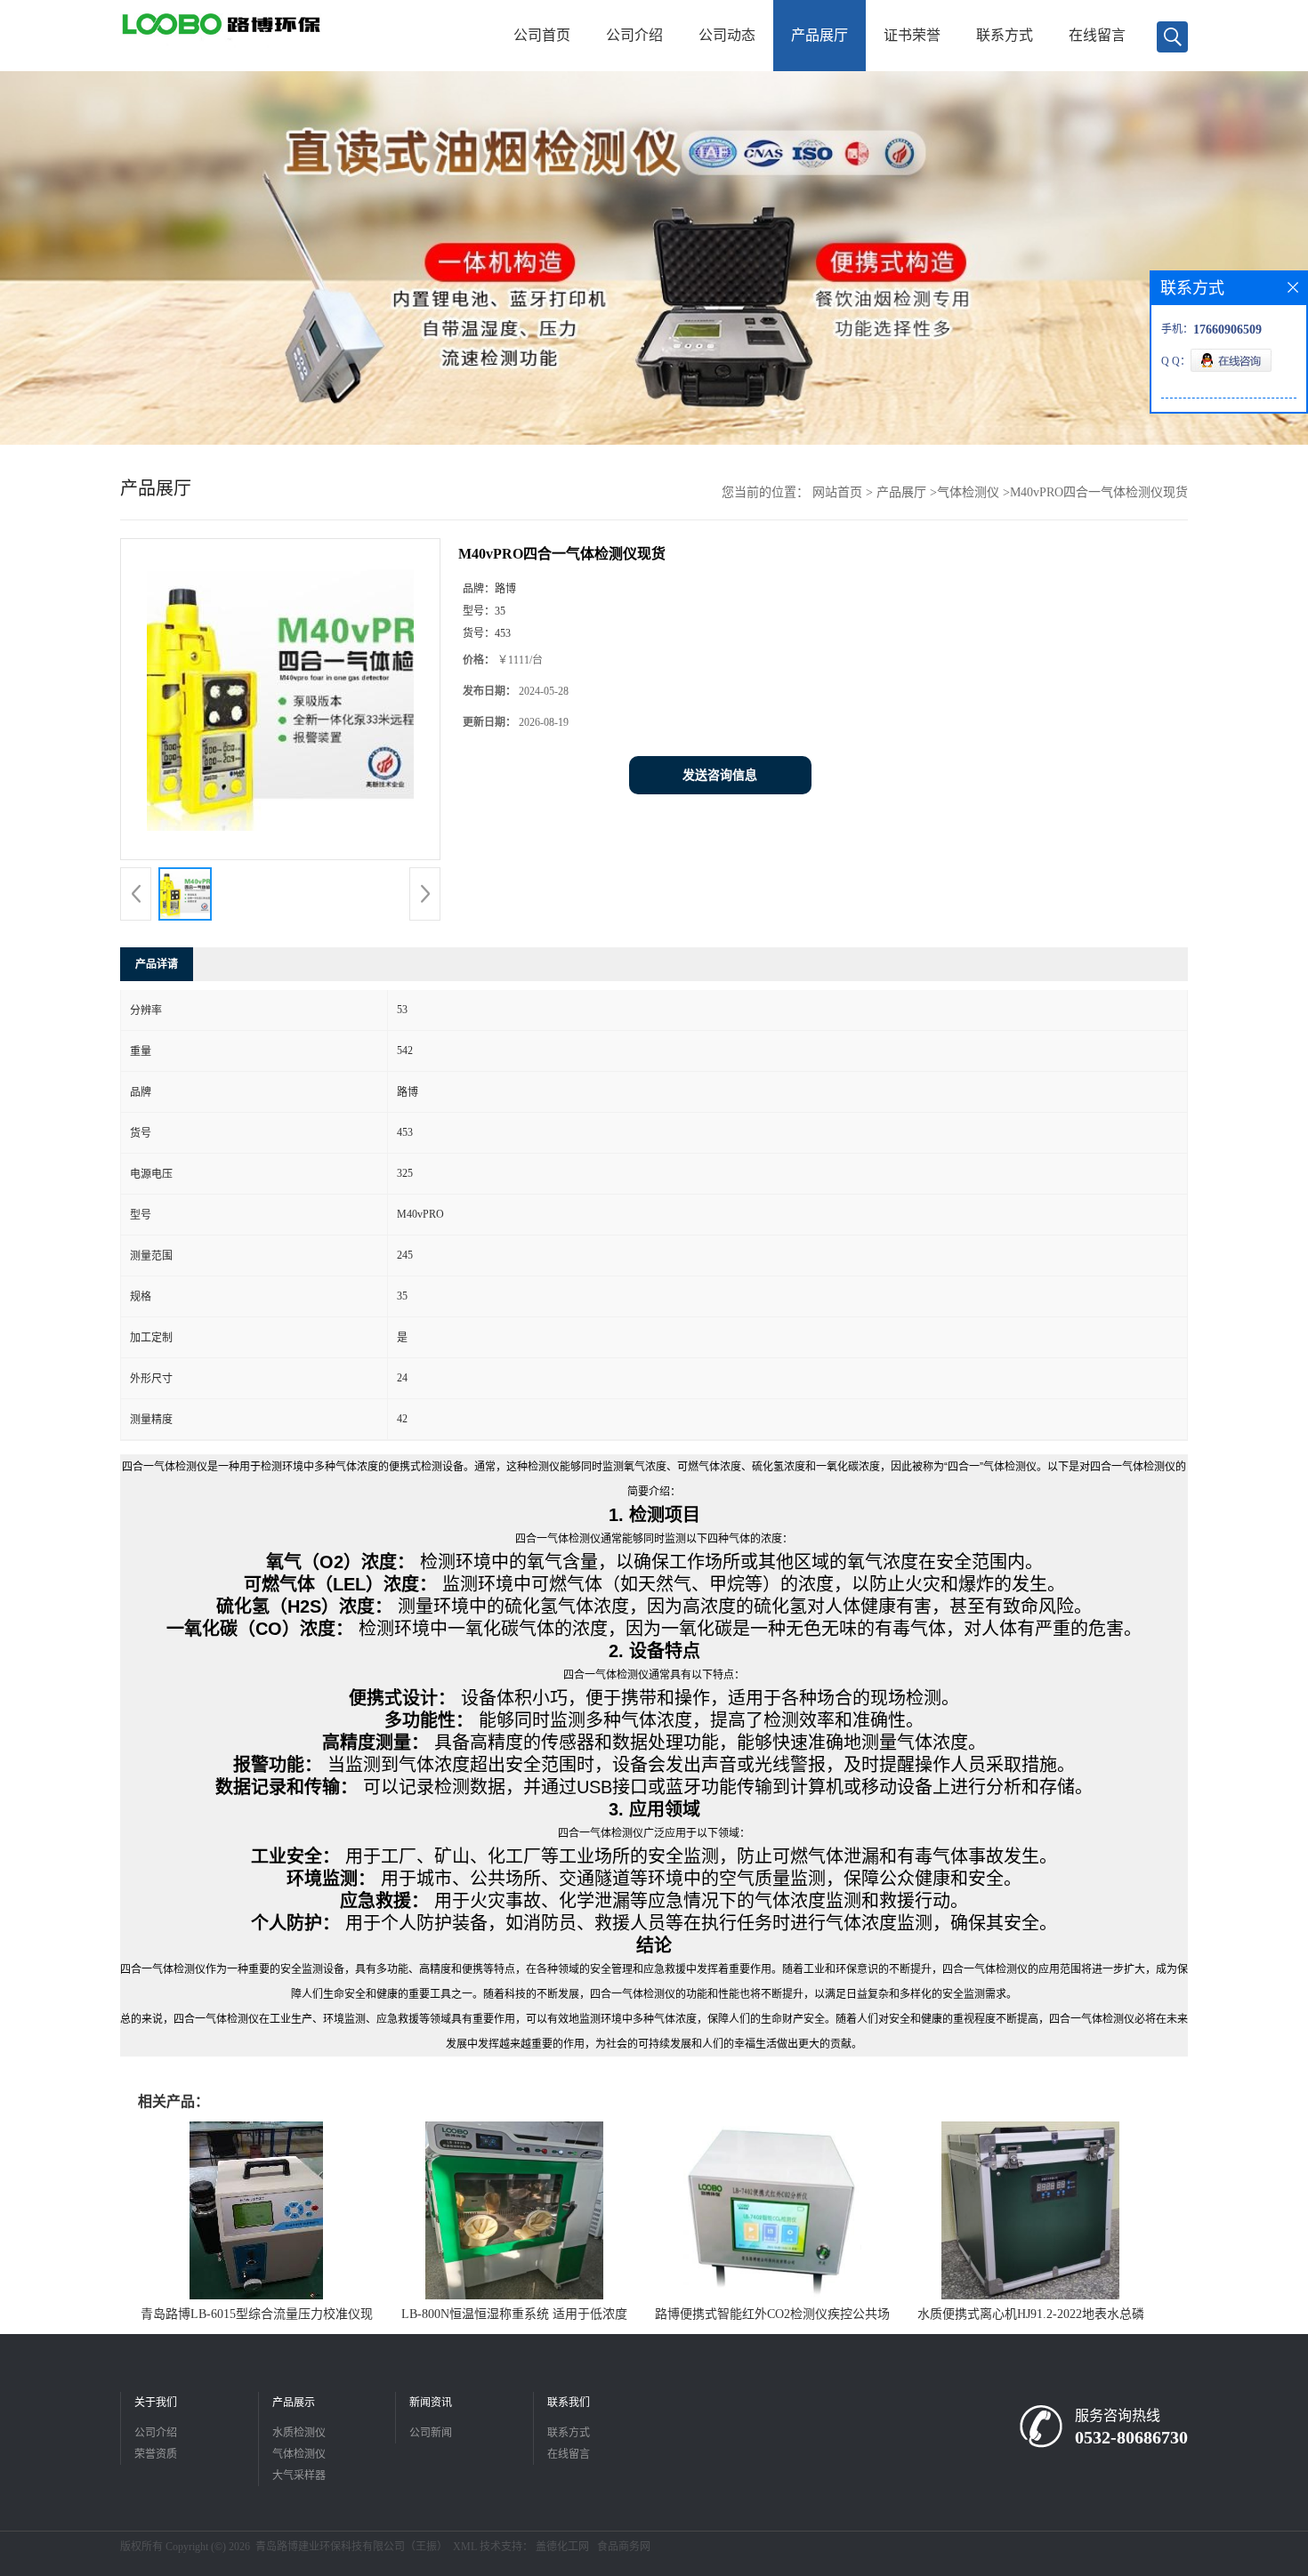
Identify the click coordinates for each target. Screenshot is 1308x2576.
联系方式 (1005, 35)
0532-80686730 (1131, 2437)
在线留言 (1097, 35)
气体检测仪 (968, 492)
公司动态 (727, 35)
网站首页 (837, 492)
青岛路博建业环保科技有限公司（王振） (351, 2547)
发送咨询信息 (720, 775)
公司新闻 (431, 2433)
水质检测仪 (299, 2433)
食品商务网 (624, 2547)
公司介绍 (634, 35)
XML (465, 2547)
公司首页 (542, 35)
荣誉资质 (156, 2454)
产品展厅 (820, 35)
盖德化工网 (562, 2547)
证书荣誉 (912, 35)
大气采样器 (299, 2475)
